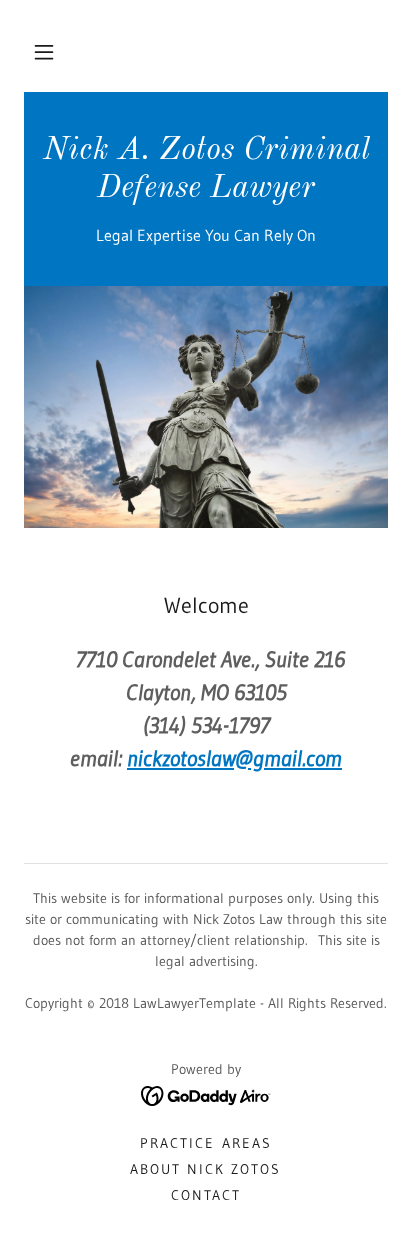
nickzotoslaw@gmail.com (234, 758)
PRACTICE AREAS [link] (205, 1143)
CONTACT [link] (206, 1195)
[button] (44, 52)
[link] (206, 191)
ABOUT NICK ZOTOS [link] (205, 1169)
